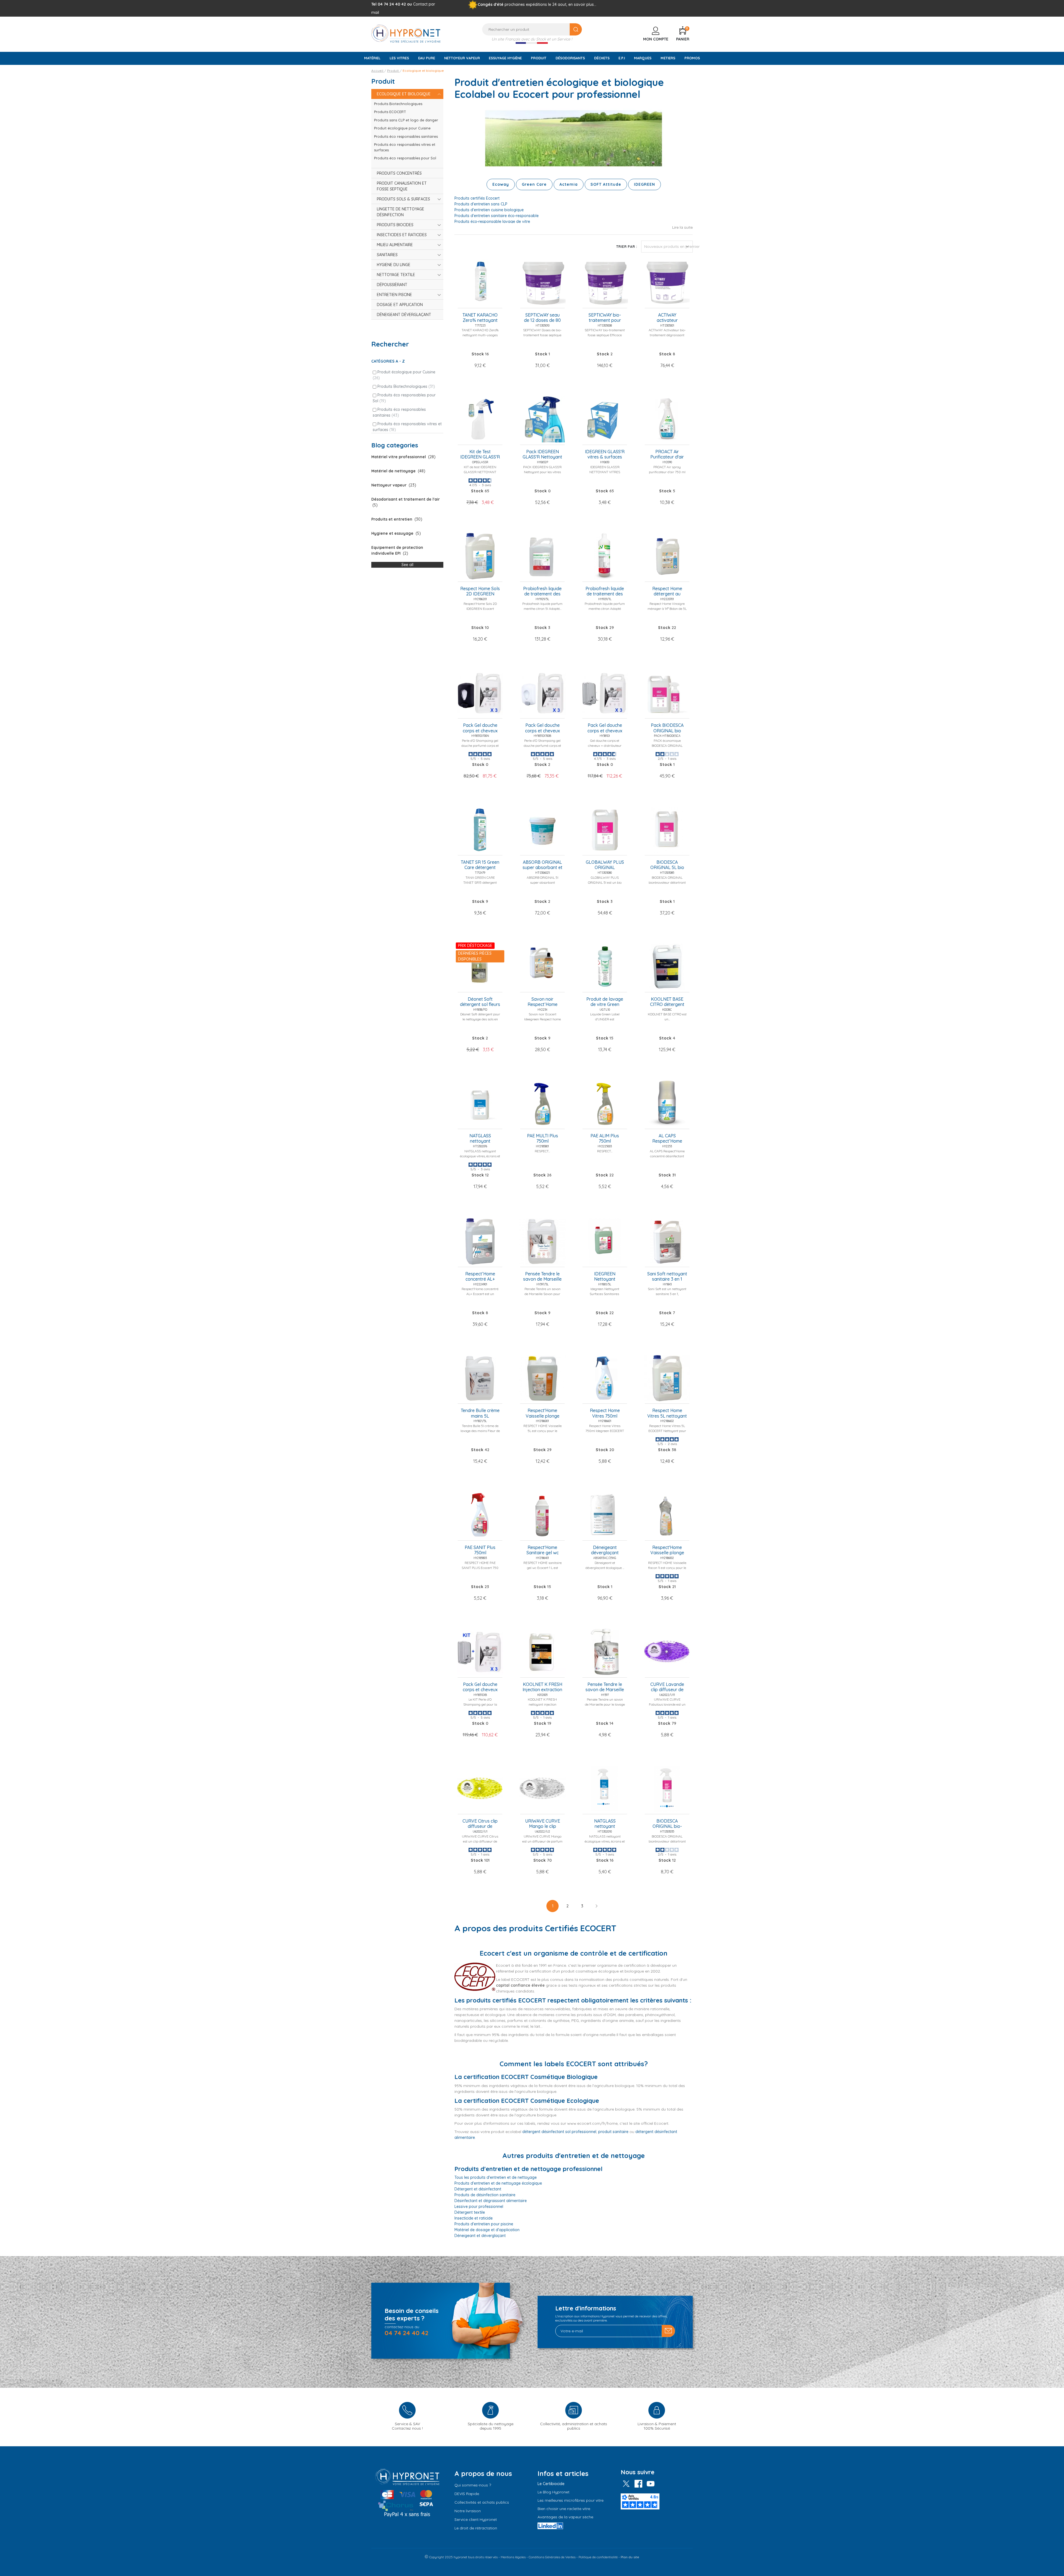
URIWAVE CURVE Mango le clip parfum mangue (543, 1824)
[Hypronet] (406, 33)
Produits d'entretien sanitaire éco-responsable (497, 216)
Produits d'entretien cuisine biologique (489, 210)
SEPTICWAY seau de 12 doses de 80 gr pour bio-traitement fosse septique (542, 318)
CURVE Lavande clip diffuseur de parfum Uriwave (667, 1687)
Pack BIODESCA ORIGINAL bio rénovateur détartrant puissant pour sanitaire (667, 728)
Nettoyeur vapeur (462, 58)
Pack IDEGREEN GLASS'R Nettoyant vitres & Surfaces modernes (542, 455)
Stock (478, 354)
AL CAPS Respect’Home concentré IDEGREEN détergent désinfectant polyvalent (667, 1139)
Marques (643, 58)
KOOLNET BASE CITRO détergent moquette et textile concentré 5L (667, 1002)
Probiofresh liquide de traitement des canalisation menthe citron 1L (605, 592)
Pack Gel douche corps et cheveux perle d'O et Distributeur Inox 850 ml (480, 1687)
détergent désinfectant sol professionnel (559, 2132)
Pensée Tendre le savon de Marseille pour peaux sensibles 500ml (605, 1687)
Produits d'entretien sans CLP (481, 204)
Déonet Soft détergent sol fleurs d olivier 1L (480, 1002)
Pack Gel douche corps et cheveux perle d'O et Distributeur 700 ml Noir (480, 728)
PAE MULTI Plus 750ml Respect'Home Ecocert (543, 1139)
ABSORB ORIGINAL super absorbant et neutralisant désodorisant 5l (543, 865)
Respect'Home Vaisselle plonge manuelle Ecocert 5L (542, 1413)
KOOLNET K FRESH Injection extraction (542, 1687)
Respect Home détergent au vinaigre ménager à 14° (667, 592)
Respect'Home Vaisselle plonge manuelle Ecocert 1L (667, 1550)
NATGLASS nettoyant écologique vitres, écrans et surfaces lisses (605, 1824)
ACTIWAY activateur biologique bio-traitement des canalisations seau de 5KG (667, 318)
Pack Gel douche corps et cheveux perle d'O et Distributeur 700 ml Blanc (543, 728)
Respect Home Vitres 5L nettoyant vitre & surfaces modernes (667, 1413)
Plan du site (630, 2557)
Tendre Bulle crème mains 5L (480, 1413)
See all (407, 565)
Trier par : (627, 247)
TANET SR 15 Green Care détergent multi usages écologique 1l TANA (480, 865)
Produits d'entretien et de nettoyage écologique (498, 2183)
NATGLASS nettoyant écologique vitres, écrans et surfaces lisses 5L (480, 1139)
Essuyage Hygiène (505, 58)
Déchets (602, 58)
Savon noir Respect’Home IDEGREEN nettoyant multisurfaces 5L (542, 1002)
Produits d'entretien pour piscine (484, 2224)
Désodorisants (570, 58)
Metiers (668, 58)
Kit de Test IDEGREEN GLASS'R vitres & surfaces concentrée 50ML (480, 455)
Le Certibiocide (551, 2484)
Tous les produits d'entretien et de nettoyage (496, 2177)
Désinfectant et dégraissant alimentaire (491, 2201)
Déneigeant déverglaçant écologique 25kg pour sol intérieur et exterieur (605, 1550)
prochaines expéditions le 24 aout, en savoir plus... (550, 4)
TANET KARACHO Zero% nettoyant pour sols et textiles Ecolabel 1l (480, 318)
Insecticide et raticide (474, 2218)
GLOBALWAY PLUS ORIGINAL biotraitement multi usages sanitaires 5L (605, 865)
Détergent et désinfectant (478, 2189)
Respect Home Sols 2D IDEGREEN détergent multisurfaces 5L (480, 592)
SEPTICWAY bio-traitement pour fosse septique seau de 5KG (605, 318)
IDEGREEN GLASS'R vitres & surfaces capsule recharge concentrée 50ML (605, 455)
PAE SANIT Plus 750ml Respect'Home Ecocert (480, 1550)
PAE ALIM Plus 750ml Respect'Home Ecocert (605, 1139)
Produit (539, 58)
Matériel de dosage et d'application (487, 2230)
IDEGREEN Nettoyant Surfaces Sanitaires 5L (605, 1277)
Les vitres (399, 58)
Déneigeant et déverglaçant (480, 2236)
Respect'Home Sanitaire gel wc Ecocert (543, 1550)
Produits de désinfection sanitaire (485, 2195)
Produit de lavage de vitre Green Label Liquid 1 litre (605, 1002)
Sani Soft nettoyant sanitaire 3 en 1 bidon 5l (667, 1277)
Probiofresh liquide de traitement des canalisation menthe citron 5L (542, 592)
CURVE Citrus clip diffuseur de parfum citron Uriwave (480, 1824)
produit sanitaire (613, 2132)
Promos (692, 58)
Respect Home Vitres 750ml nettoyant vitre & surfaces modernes (605, 1413)
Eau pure (427, 58)
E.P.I (622, 58)
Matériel (372, 58)
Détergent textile (470, 2212)
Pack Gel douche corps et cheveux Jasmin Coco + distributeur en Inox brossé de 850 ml (605, 728)
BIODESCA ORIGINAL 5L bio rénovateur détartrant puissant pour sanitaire (667, 865)
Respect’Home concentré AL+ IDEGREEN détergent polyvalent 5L (480, 1277)
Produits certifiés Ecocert (477, 198)
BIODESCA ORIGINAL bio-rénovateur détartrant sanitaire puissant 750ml (667, 1824)
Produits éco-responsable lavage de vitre (492, 221)
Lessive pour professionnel (479, 2206)
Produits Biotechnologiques (406, 386)
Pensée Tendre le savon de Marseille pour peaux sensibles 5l (542, 1277)
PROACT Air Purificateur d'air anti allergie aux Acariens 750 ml (667, 455)
